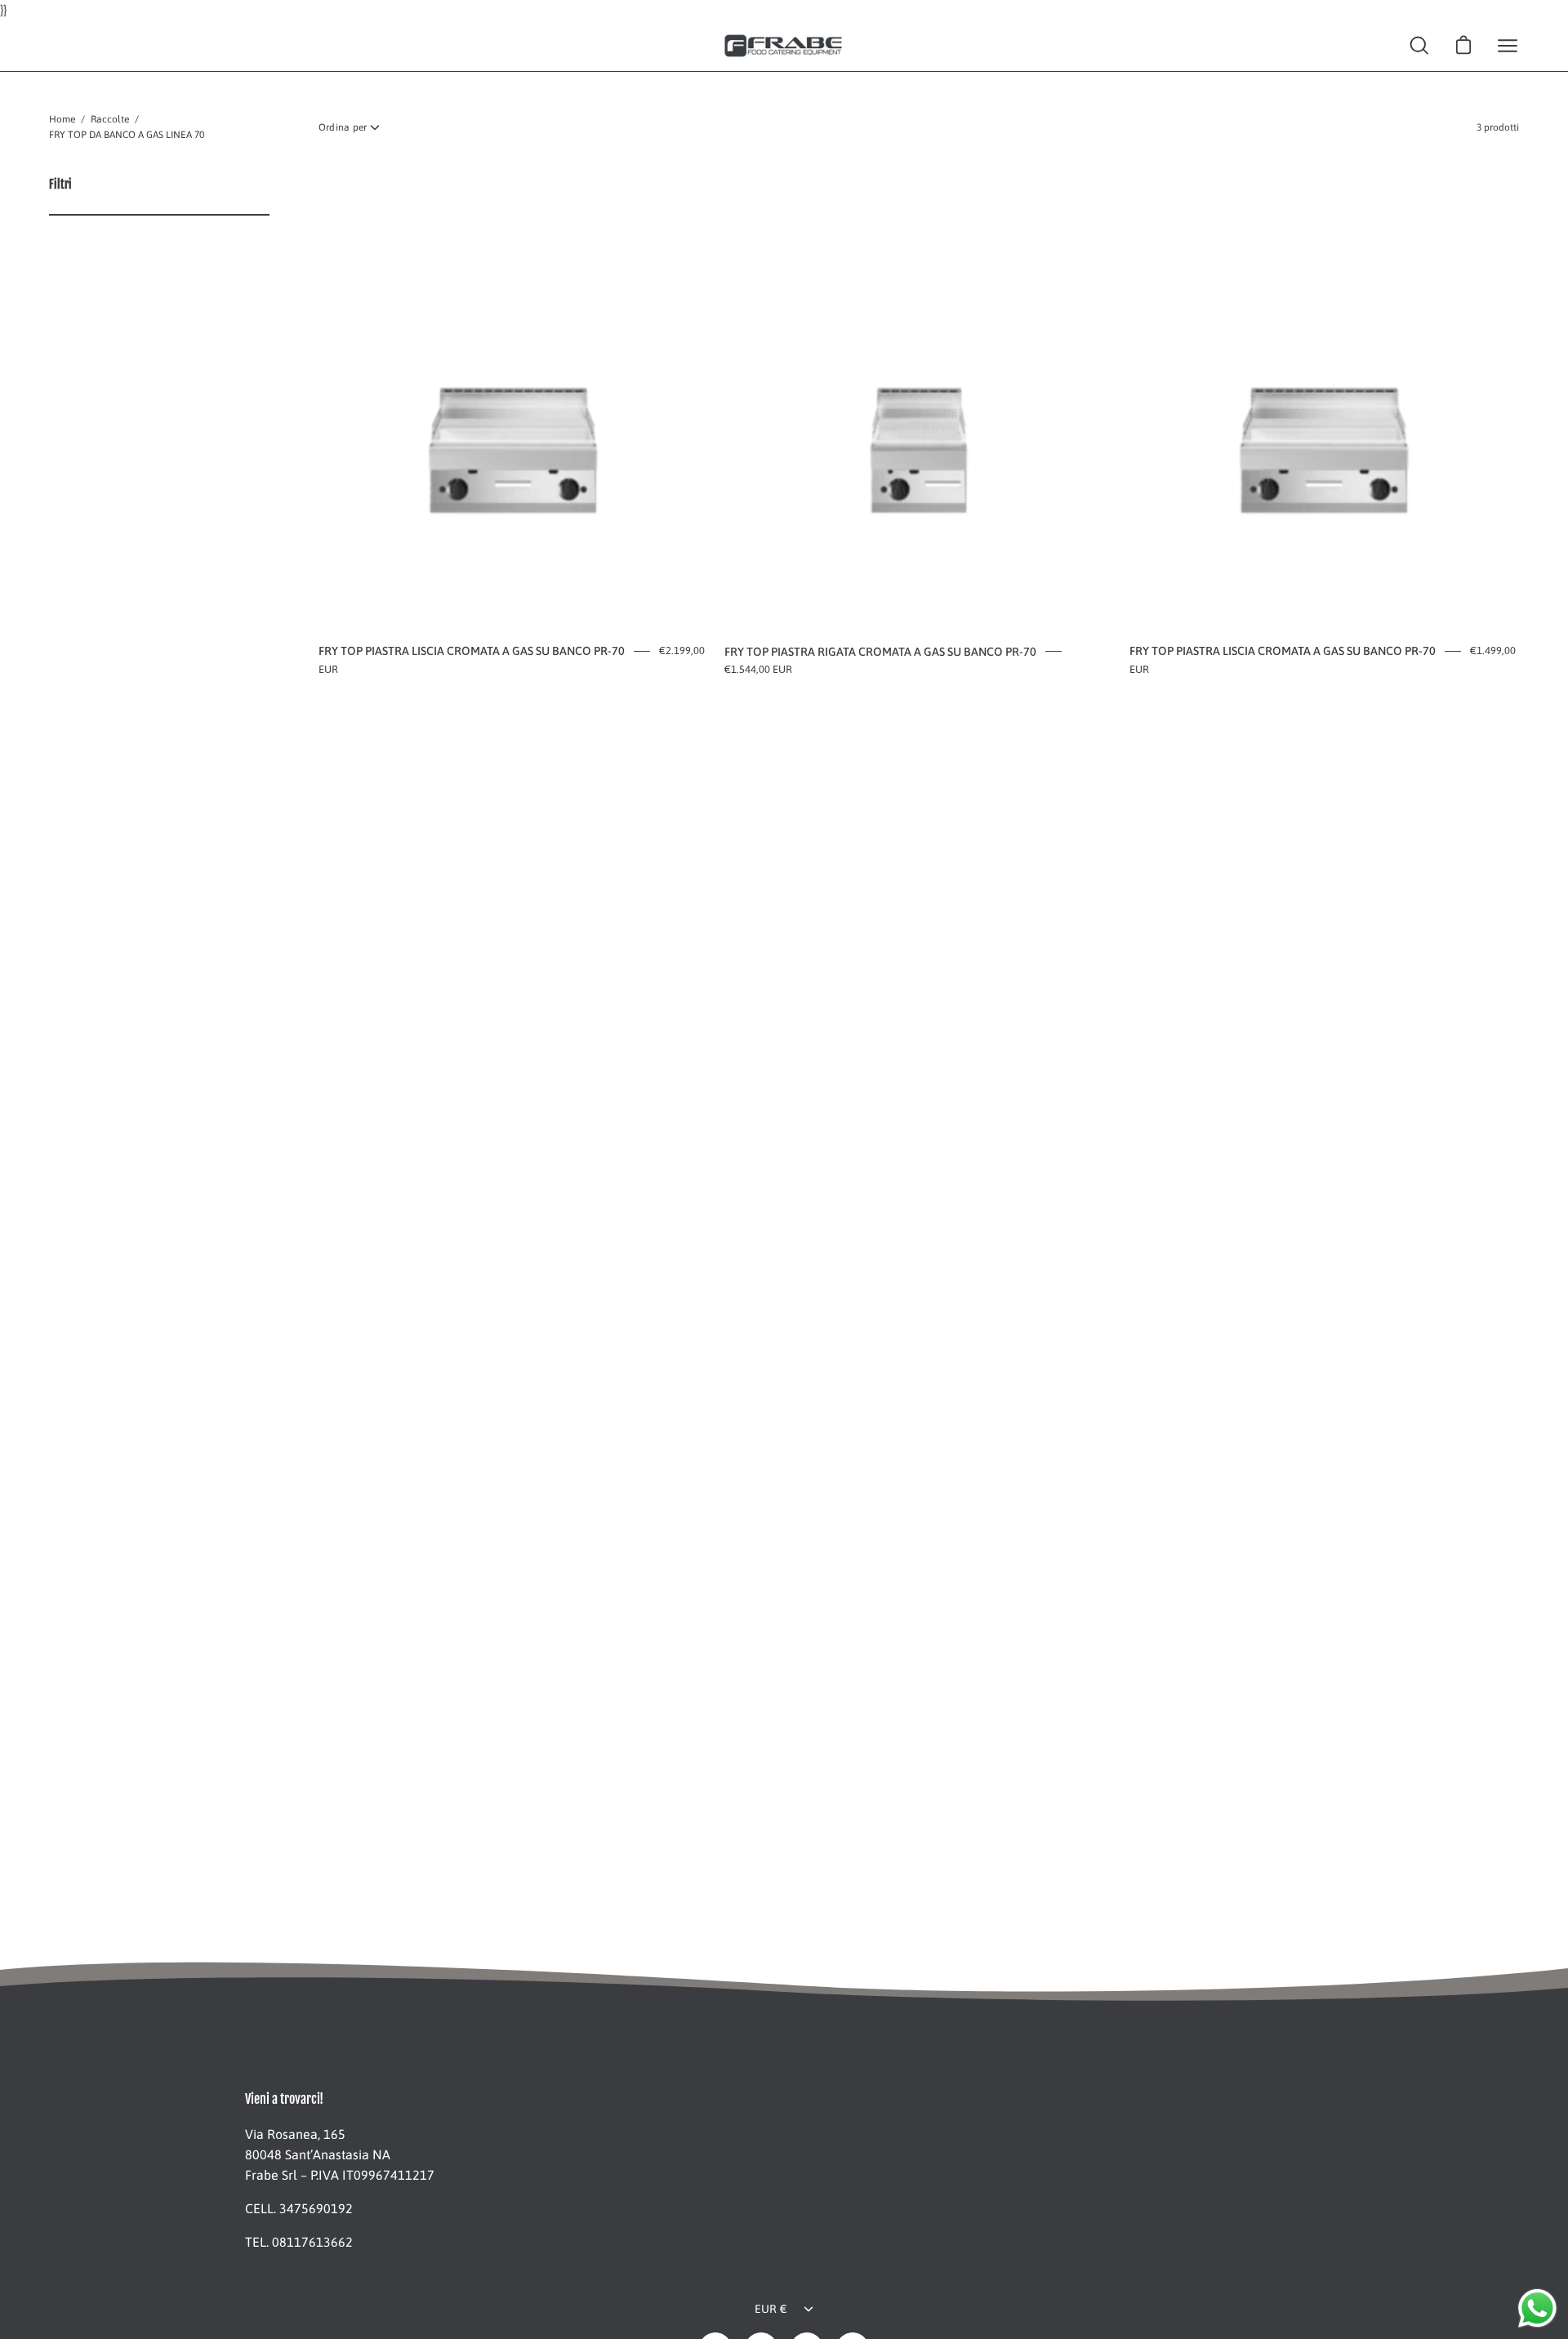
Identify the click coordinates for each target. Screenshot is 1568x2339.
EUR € (771, 2309)
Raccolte (110, 119)
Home (62, 119)
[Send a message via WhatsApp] (1537, 2308)
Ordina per (343, 127)
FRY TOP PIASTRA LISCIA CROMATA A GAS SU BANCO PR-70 (472, 651)
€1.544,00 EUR (758, 669)
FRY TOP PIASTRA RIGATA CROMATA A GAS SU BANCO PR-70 (880, 652)
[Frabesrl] (784, 46)
